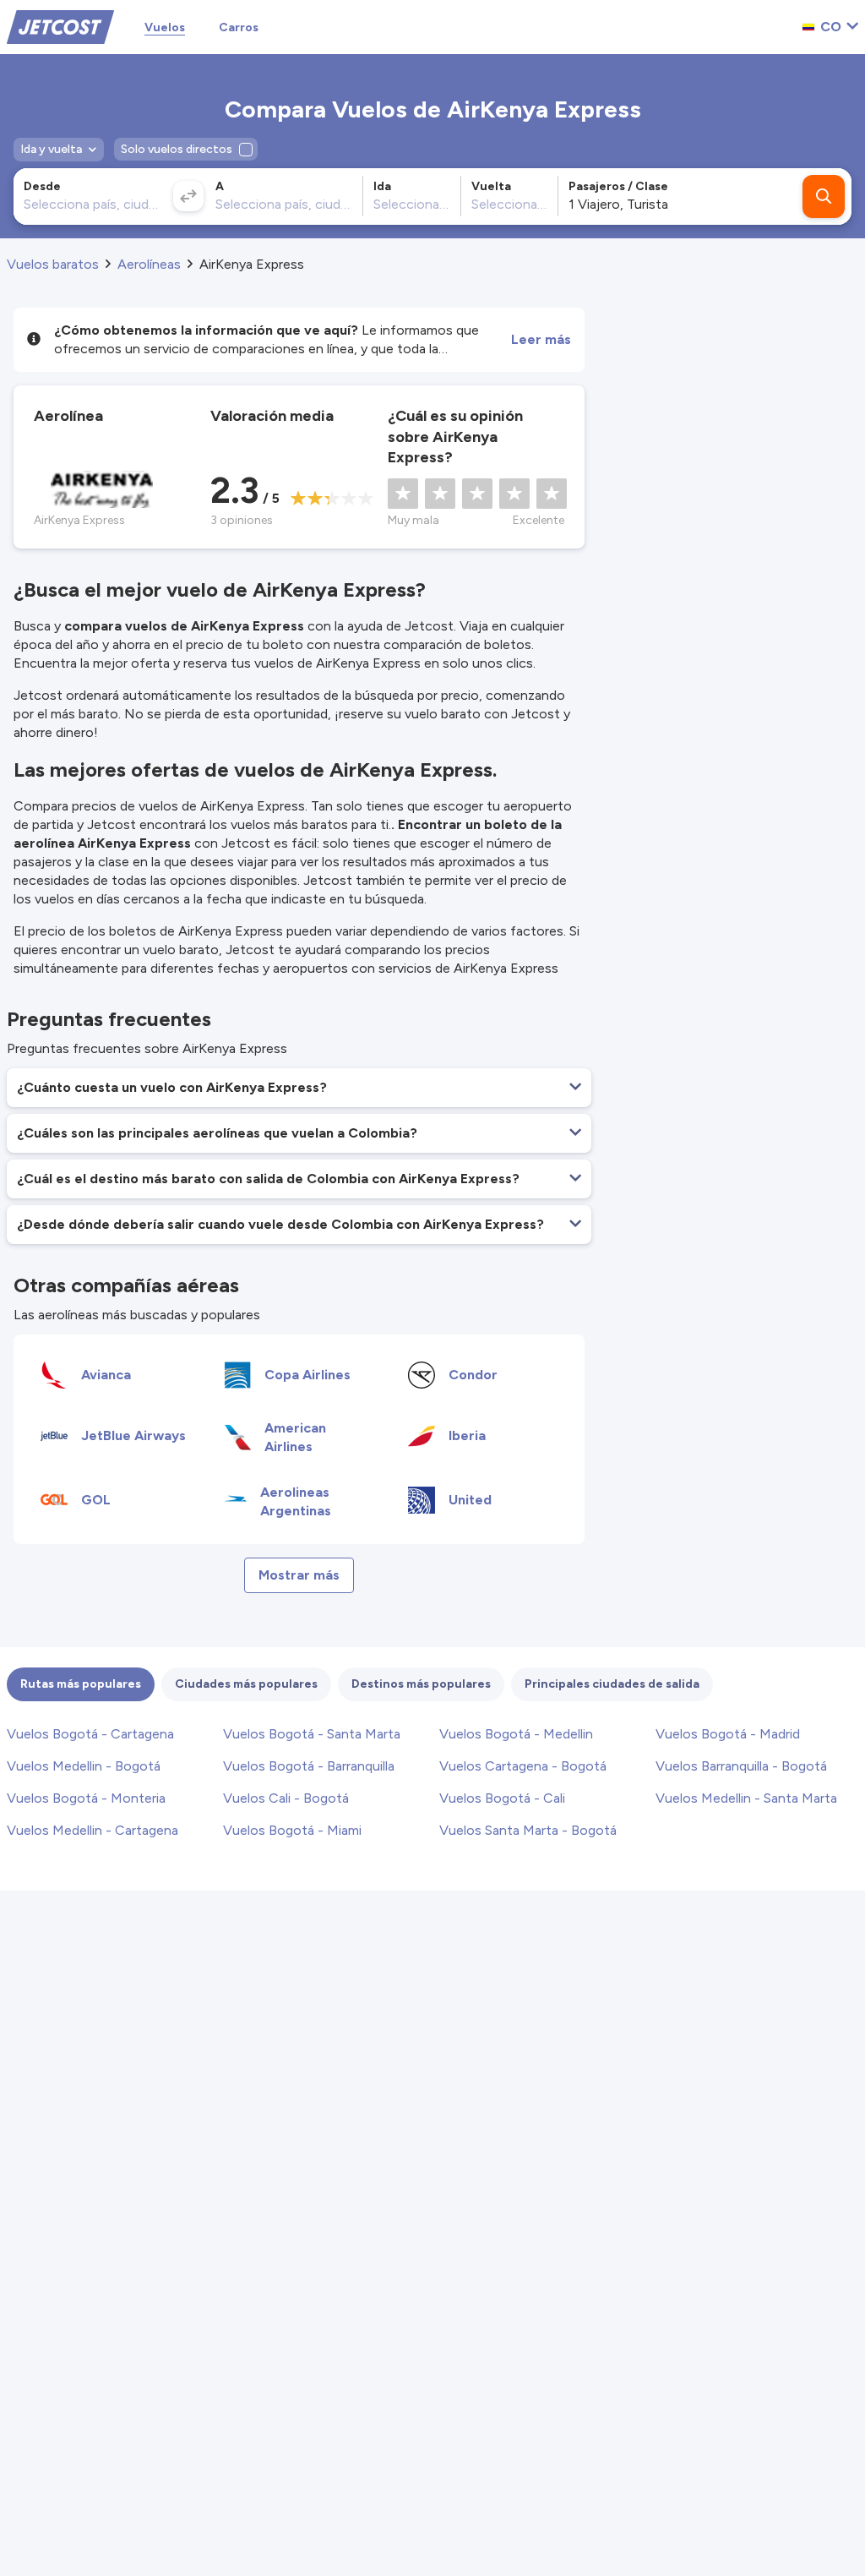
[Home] (60, 26)
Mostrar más (299, 1575)
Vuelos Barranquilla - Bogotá (741, 1766)
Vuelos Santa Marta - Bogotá (528, 1830)
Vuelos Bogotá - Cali (502, 1798)
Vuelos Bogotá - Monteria (86, 1798)
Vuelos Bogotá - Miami (292, 1830)
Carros (239, 27)
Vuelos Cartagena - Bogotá (523, 1766)
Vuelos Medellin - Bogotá (84, 1766)
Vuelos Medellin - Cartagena (92, 1830)
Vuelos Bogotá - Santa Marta (312, 1734)
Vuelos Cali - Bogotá (286, 1798)
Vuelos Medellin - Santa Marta (746, 1798)
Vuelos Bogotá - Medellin (516, 1734)
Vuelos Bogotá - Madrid (728, 1734)
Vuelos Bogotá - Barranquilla (309, 1766)
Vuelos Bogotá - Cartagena (90, 1734)
